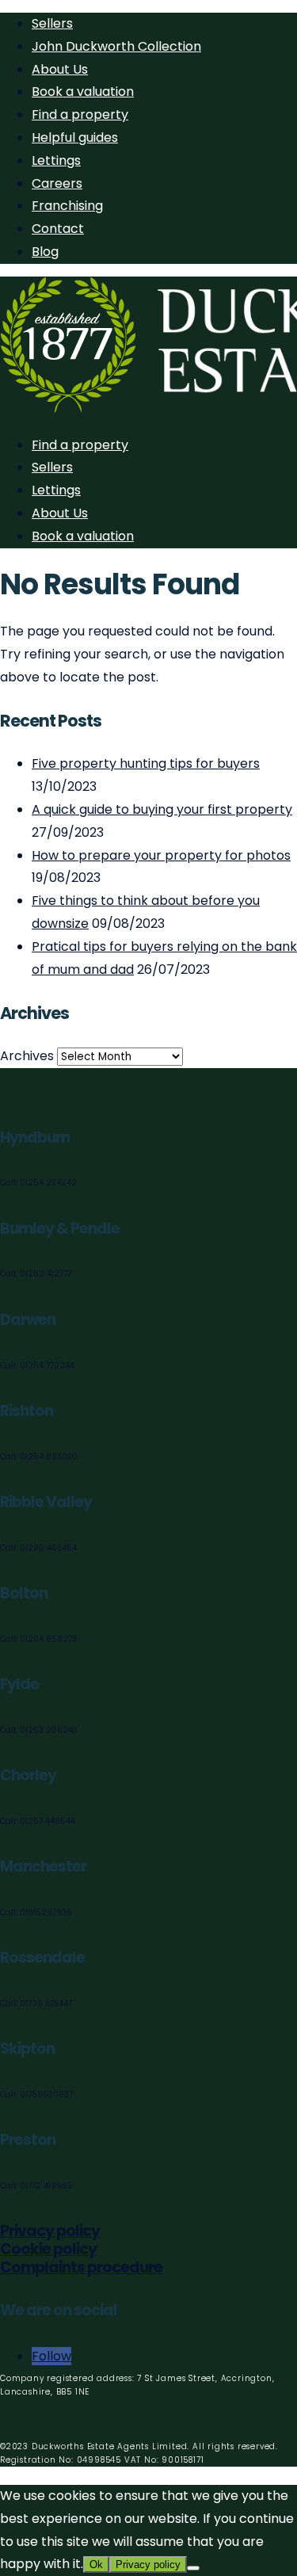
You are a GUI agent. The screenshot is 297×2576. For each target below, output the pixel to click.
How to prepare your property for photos (161, 855)
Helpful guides (75, 137)
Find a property (80, 114)
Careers (57, 183)
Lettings (56, 160)
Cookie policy (48, 2249)
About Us (60, 69)
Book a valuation (83, 92)
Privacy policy (50, 2231)
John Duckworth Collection (116, 46)
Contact (58, 229)
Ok (96, 2565)
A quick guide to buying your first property (162, 809)
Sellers (52, 23)
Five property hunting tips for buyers (146, 763)
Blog (45, 252)
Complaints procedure (81, 2267)
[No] (193, 2568)
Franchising (67, 206)
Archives (27, 1056)
